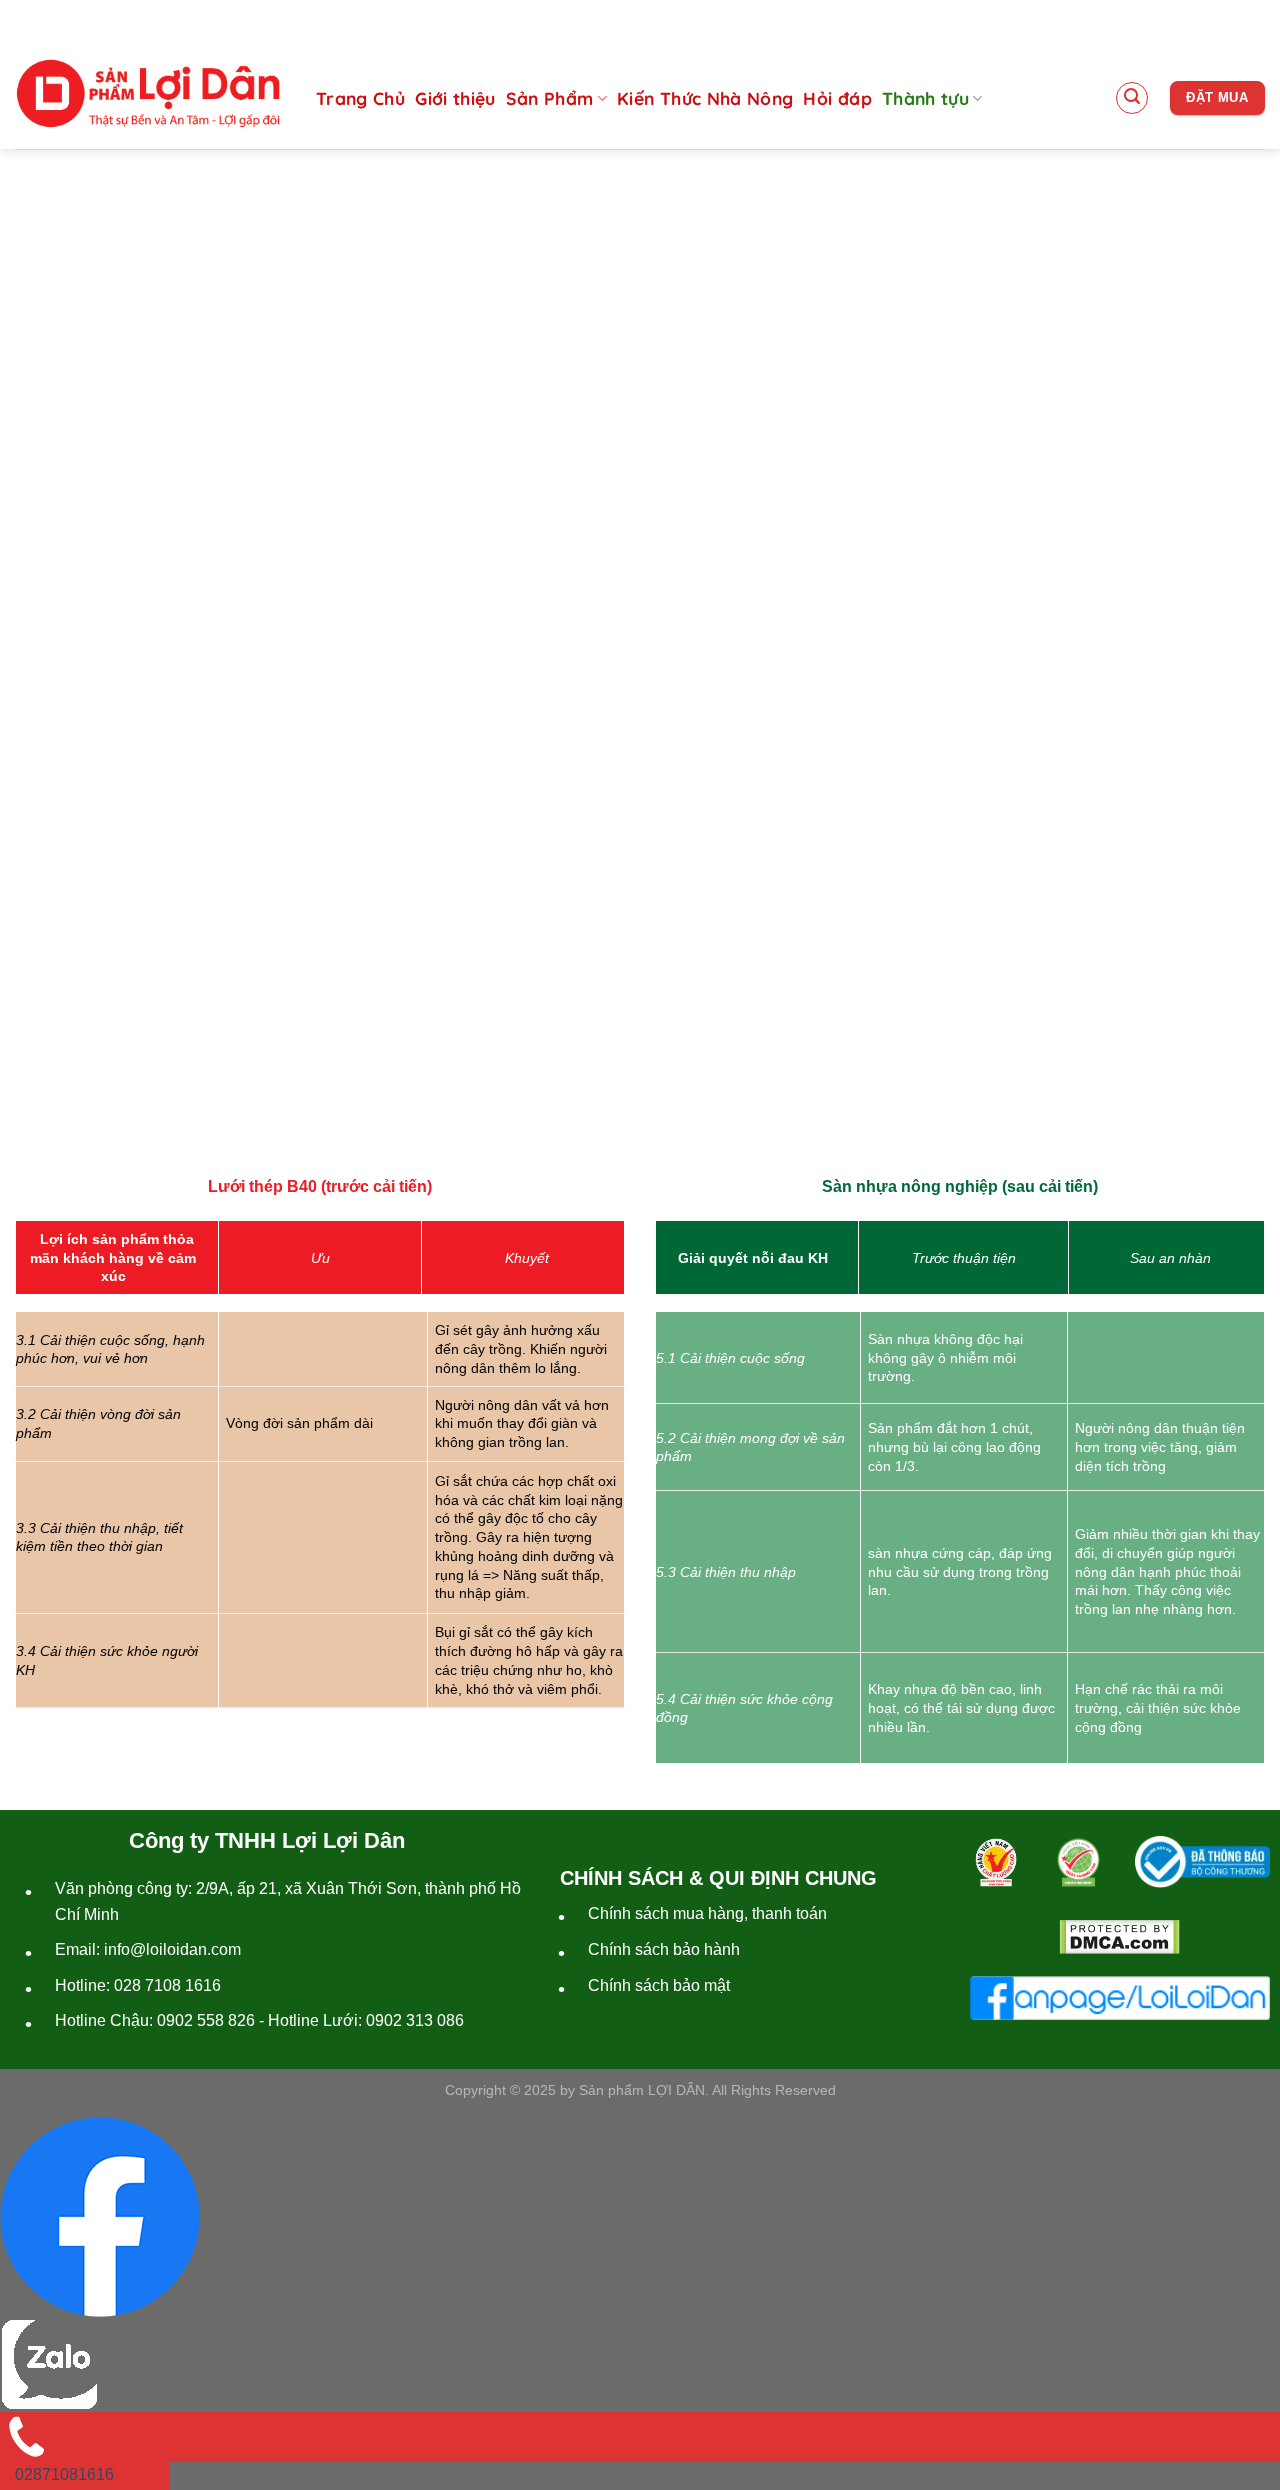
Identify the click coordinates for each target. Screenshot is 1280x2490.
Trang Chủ (360, 98)
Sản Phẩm (550, 98)
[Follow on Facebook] (1188, 19)
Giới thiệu (455, 98)
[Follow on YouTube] (1250, 19)
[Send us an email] (1219, 19)
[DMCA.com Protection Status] (1120, 1937)
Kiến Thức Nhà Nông (705, 98)
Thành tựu (925, 98)
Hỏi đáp (837, 98)
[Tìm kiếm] (1132, 98)
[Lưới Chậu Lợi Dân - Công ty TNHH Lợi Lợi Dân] (148, 94)
